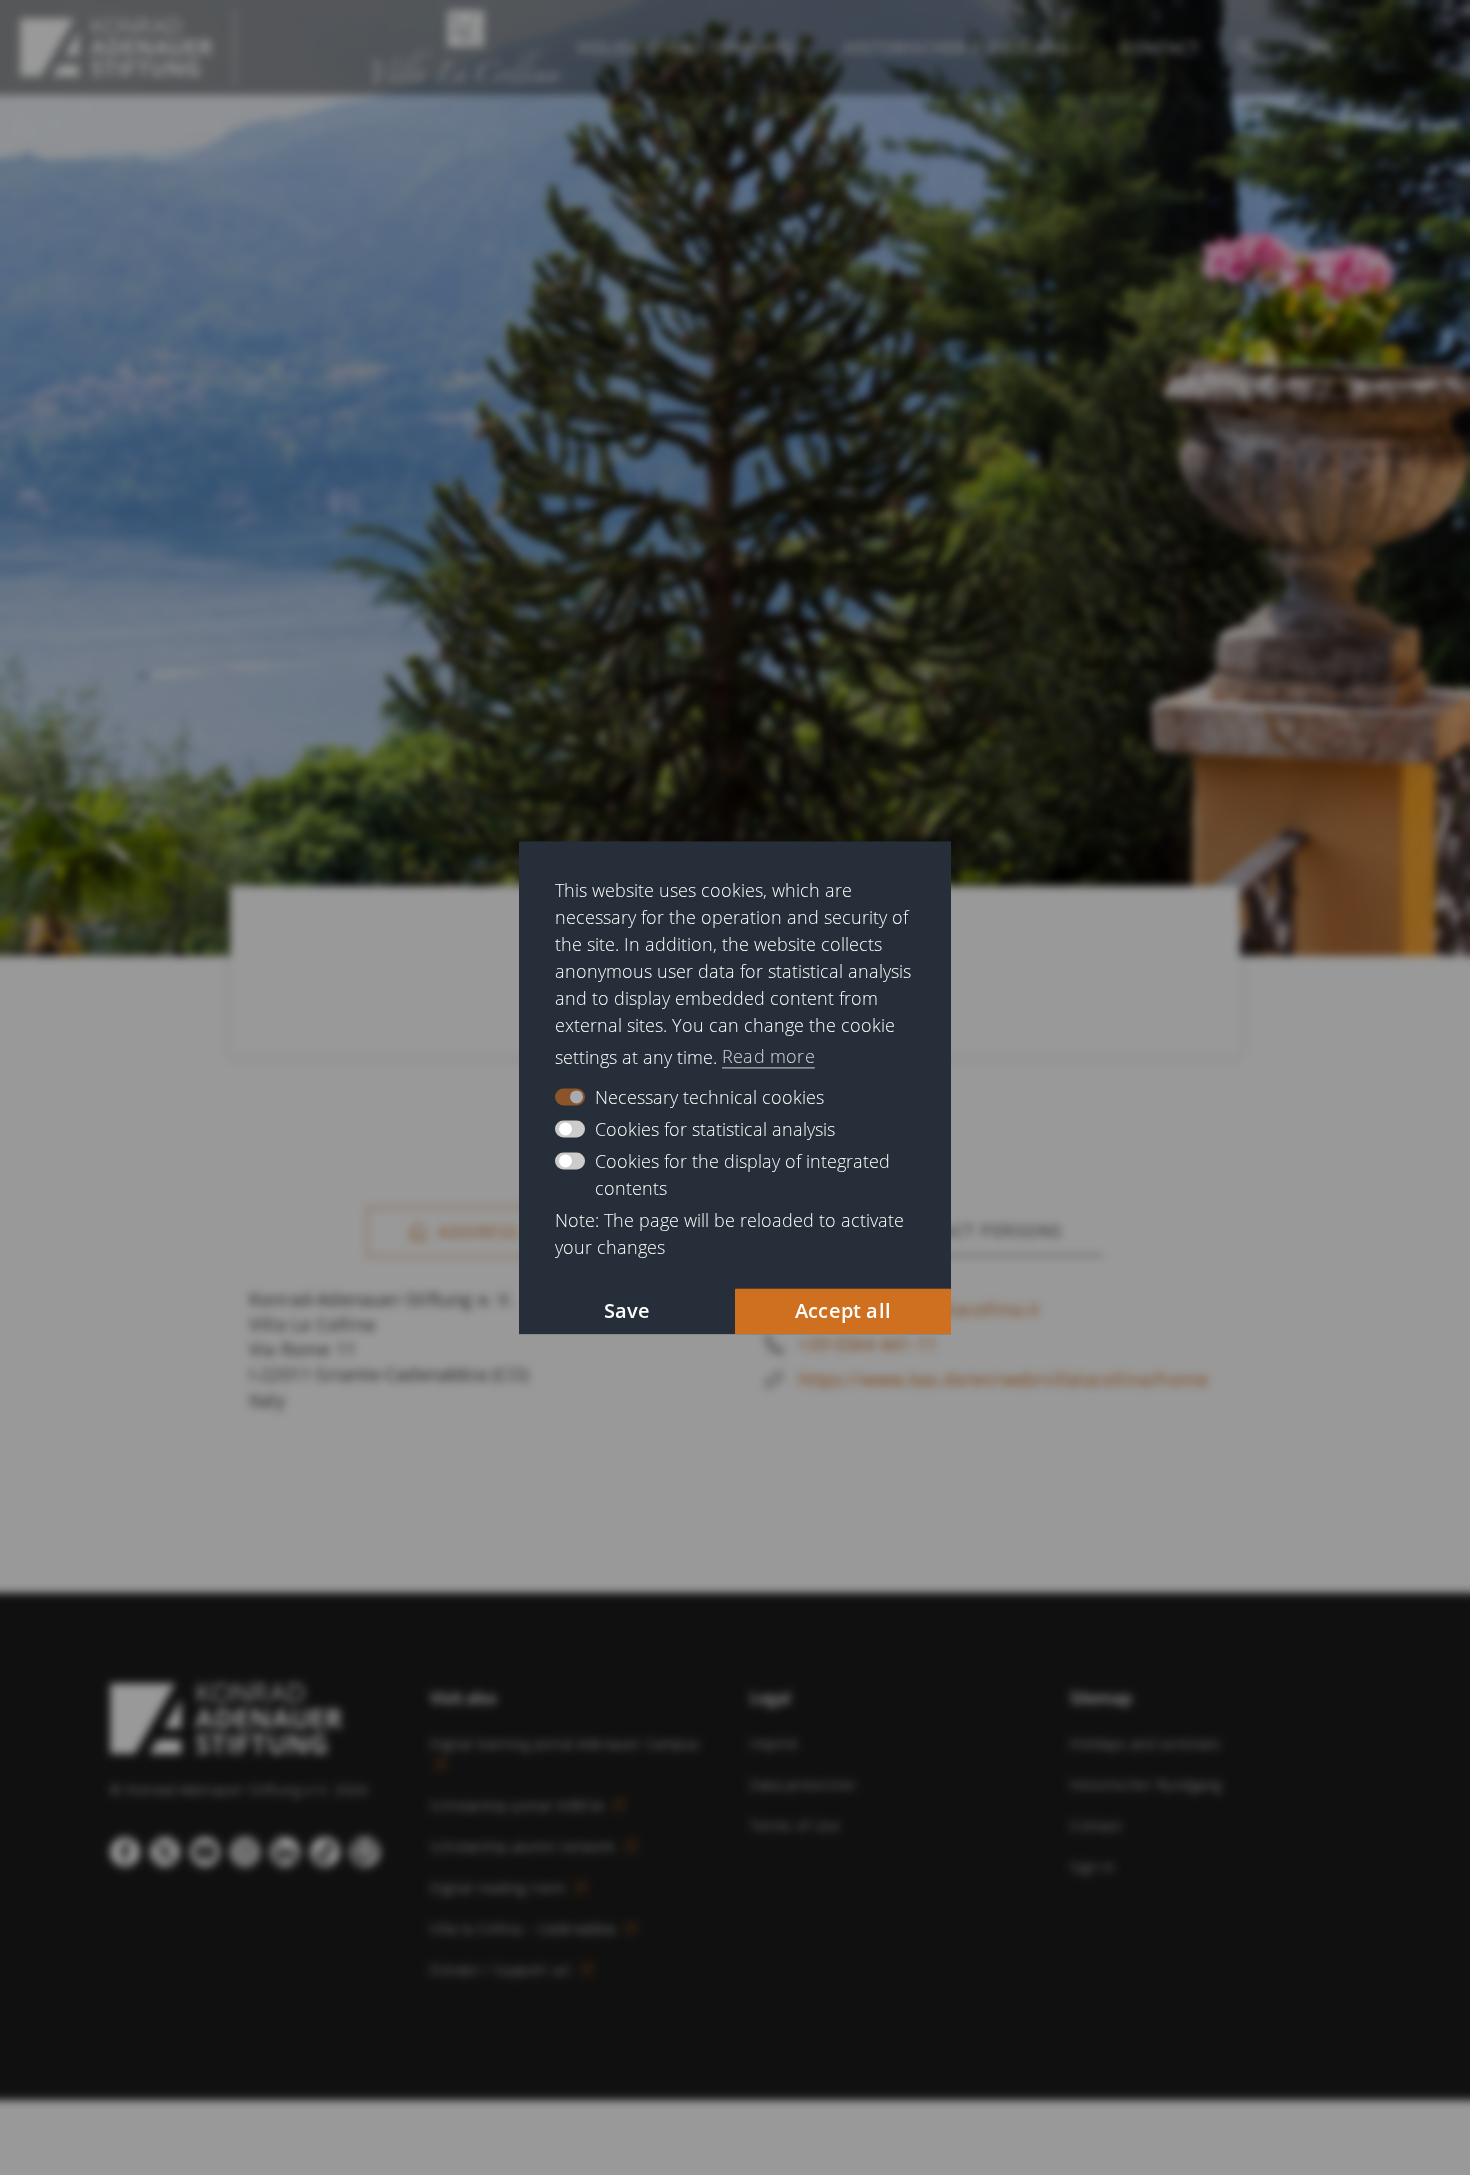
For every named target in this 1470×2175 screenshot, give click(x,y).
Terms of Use (795, 1825)
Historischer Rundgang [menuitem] (957, 48)
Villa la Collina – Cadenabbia (525, 1928)
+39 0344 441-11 (867, 1344)
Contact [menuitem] (1160, 48)
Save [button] (627, 1310)
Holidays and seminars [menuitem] (686, 48)
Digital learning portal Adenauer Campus (565, 1743)
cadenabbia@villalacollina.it (918, 1309)
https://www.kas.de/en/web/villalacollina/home (1003, 1379)
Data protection (803, 1784)
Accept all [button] (843, 1310)
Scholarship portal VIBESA (519, 1805)
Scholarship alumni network (525, 1846)
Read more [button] (768, 1057)
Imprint (774, 1743)
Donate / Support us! (503, 1969)
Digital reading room (500, 1887)
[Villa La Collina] (117, 47)
